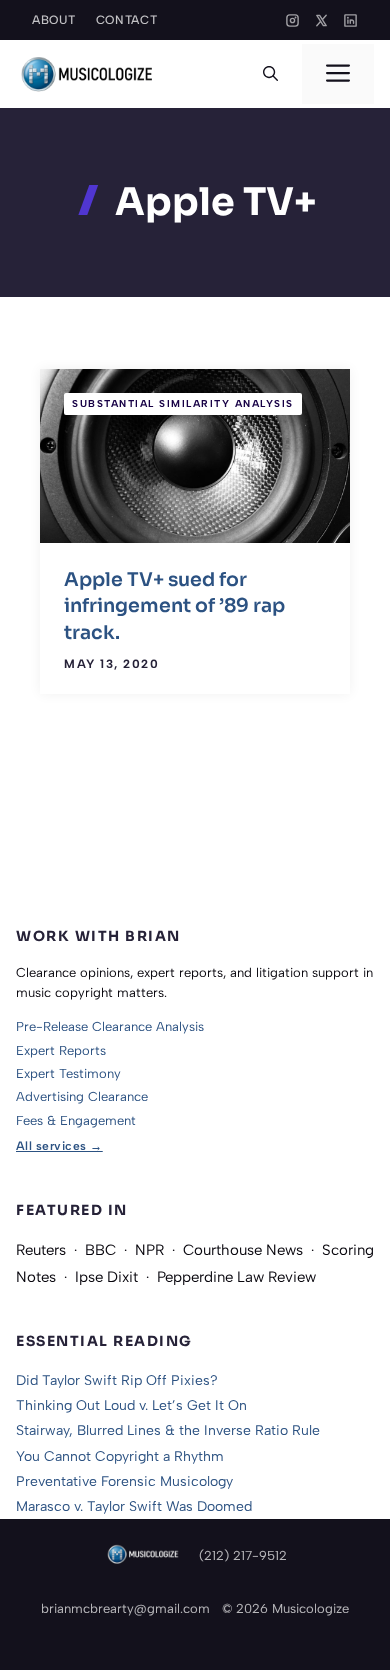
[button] (270, 74)
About (54, 20)
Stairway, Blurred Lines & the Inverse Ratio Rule (168, 1430)
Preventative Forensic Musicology (124, 1481)
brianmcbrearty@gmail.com (125, 1608)
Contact (127, 20)
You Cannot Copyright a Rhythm (120, 1456)
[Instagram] (292, 20)
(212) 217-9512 (243, 1555)
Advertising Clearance (82, 1096)
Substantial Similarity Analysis (183, 403)
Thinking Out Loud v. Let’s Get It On (131, 1405)
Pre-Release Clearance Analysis (110, 1026)
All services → (59, 1146)
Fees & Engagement (76, 1120)
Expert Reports (61, 1050)
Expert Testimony (68, 1073)
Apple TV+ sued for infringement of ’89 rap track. (174, 606)
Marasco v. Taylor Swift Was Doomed (134, 1506)
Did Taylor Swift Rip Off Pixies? (117, 1380)
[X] (321, 20)
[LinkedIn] (350, 20)
